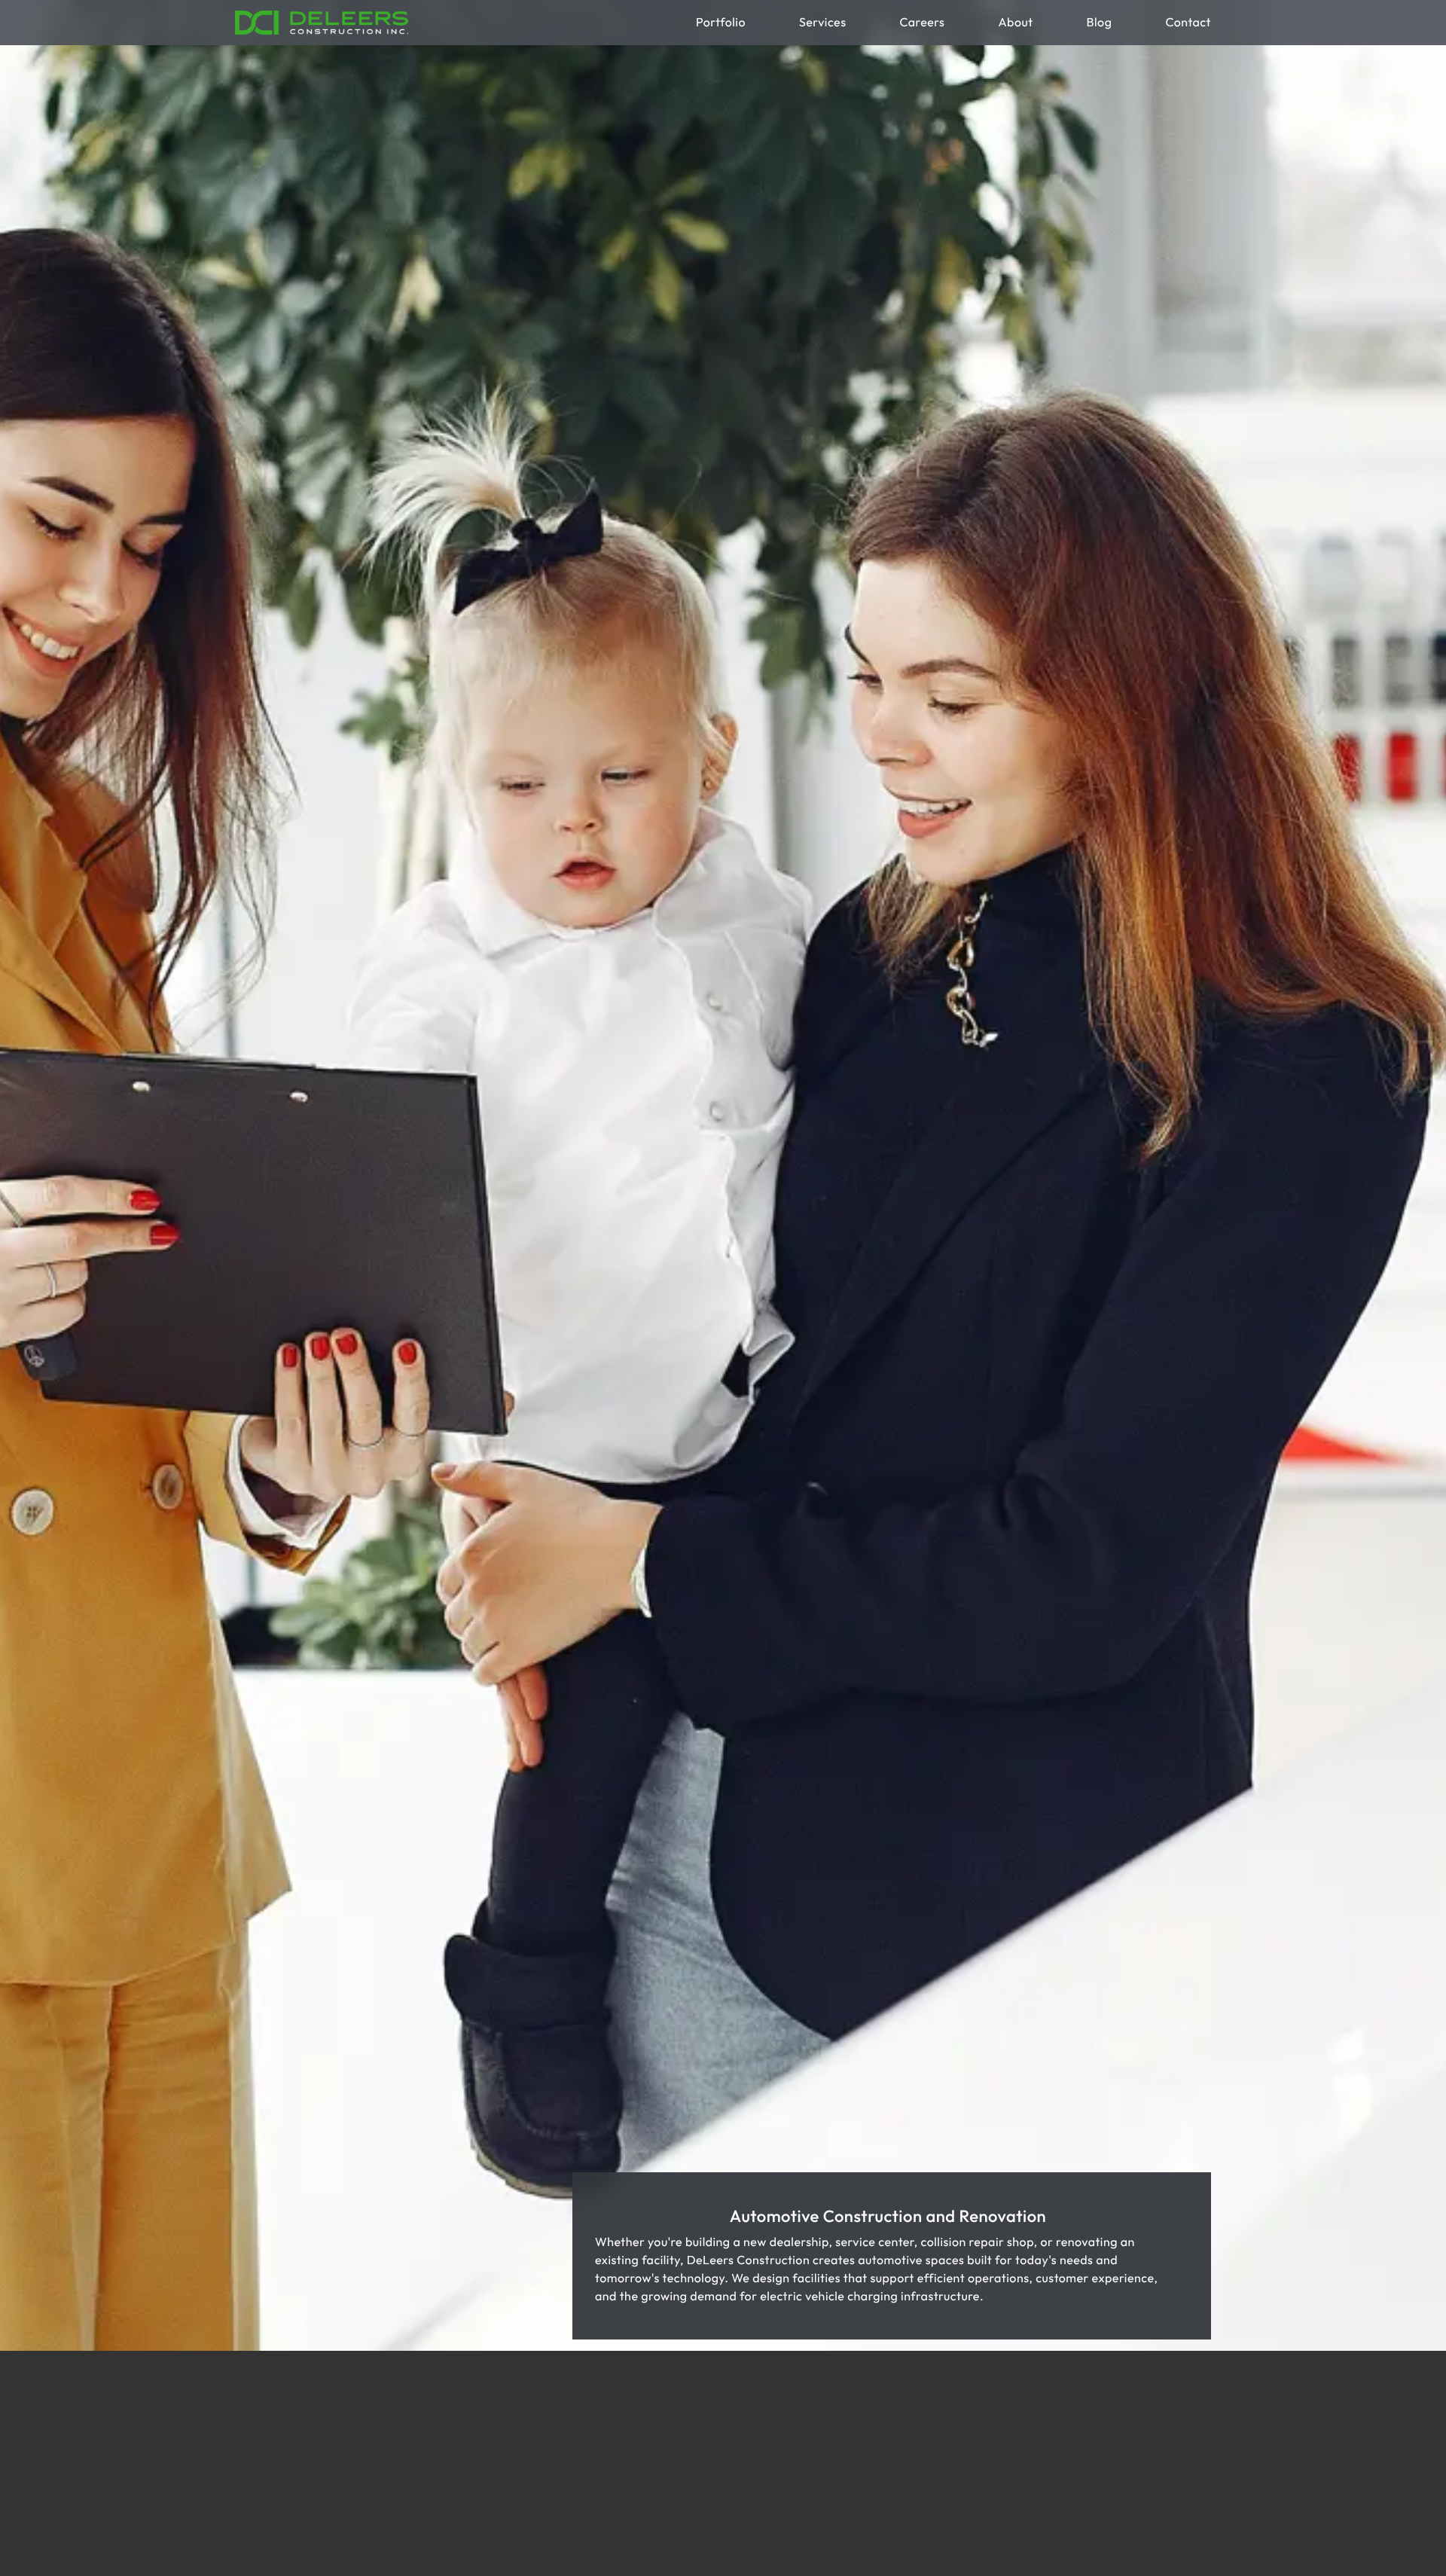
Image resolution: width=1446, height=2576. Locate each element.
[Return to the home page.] (322, 23)
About (1015, 23)
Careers (922, 23)
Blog (1100, 23)
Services (822, 23)
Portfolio (721, 23)
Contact (1188, 23)
